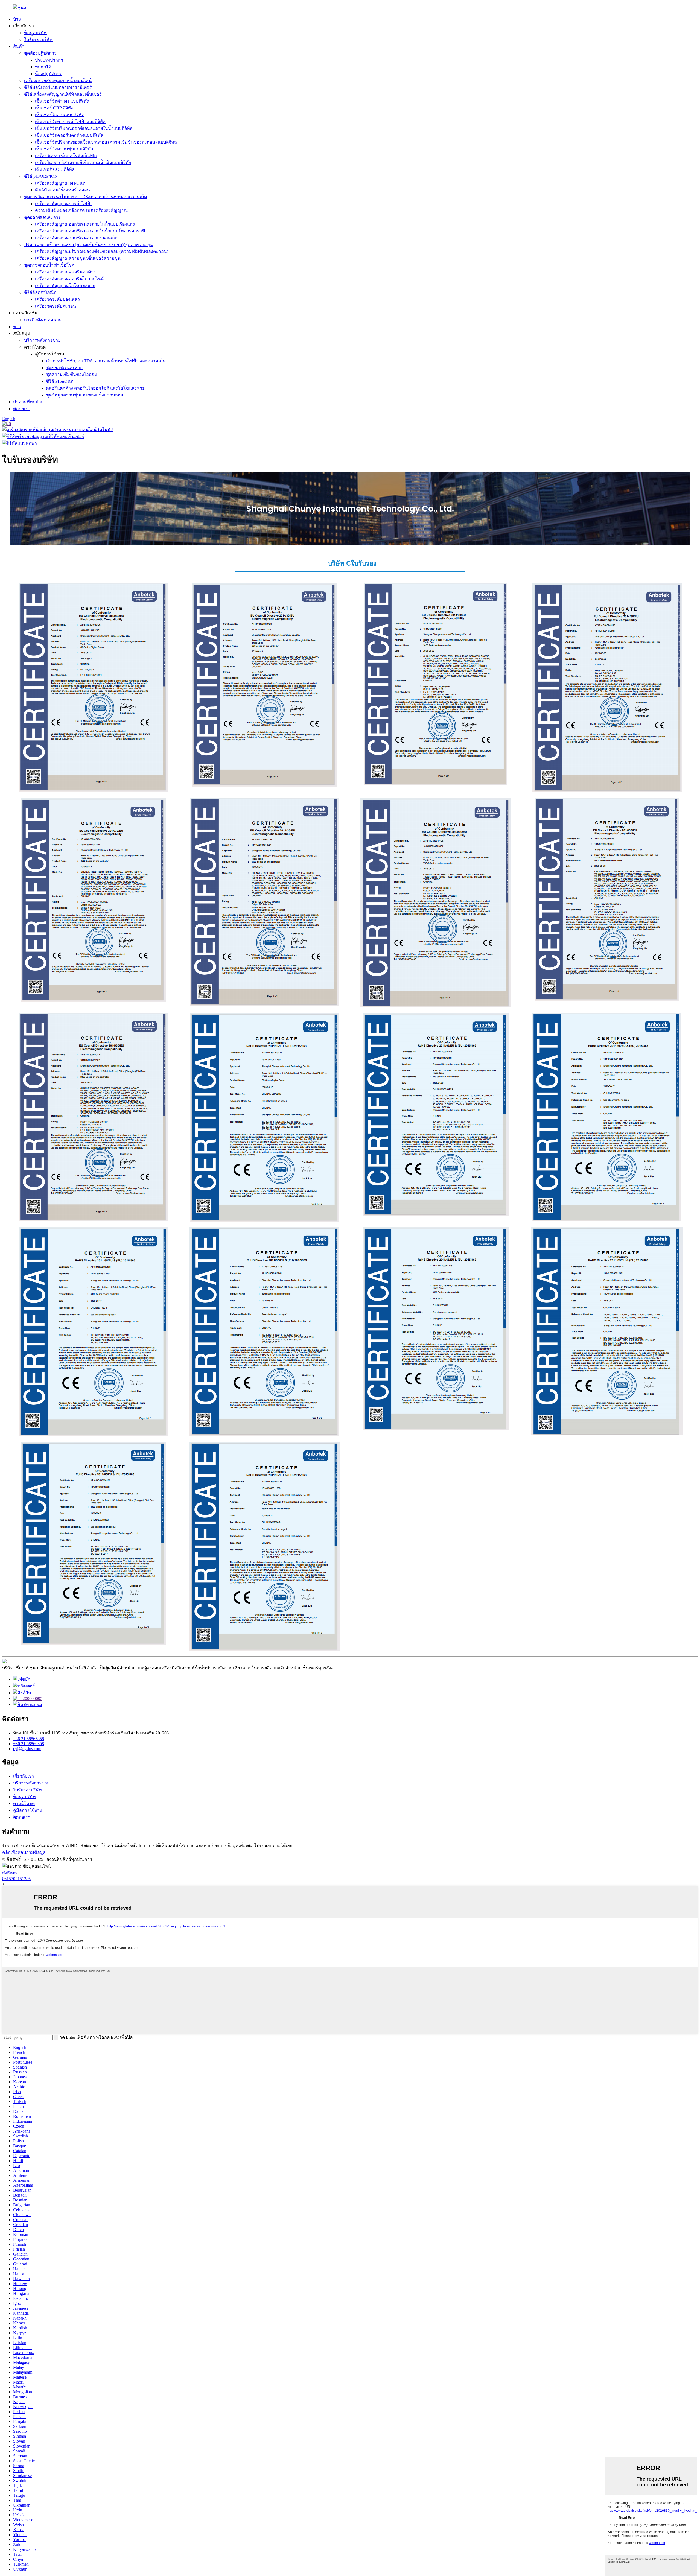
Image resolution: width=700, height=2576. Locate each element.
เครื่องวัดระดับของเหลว (57, 299)
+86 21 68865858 (29, 1739)
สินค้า (19, 46)
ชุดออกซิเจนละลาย (42, 217)
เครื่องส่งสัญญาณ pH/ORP (60, 183)
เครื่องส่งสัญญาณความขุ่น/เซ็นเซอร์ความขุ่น (78, 258)
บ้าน (17, 19)
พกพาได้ (43, 67)
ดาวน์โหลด (24, 1804)
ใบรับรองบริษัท (38, 40)
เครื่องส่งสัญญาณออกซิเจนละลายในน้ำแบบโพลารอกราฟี (90, 231)
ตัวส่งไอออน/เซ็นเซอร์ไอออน (62, 190)
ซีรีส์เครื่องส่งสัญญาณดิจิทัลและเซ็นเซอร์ (63, 94)
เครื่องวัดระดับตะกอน (56, 306)
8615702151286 (16, 1879)
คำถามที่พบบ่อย (28, 402)
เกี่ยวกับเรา (24, 1776)
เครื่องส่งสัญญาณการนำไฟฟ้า (64, 204)
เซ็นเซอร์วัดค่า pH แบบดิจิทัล (62, 101)
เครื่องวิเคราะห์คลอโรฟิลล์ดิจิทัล (66, 156)
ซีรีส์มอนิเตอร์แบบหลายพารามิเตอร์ (58, 87)
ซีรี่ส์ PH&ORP (59, 381)
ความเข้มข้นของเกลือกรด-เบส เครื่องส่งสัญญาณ (81, 210)
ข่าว (17, 327)
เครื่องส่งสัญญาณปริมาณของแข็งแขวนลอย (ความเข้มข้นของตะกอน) (102, 251)
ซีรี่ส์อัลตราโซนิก (40, 292)
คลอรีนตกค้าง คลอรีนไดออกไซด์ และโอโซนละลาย (95, 388)
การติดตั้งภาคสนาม (43, 320)
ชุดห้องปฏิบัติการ (40, 53)
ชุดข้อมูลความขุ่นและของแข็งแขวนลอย (84, 395)
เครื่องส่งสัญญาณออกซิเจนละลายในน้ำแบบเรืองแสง (85, 224)
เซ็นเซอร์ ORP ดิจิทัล (54, 108)
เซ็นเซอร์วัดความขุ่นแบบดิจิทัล (64, 149)
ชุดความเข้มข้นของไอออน (72, 374)
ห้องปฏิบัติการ (48, 74)
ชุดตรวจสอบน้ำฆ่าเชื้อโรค (49, 265)
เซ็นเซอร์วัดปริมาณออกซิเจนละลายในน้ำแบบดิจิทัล (84, 128)
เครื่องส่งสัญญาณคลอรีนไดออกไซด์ (69, 279)
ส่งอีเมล (10, 1873)
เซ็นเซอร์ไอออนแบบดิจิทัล (60, 115)
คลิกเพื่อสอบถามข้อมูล (24, 1852)
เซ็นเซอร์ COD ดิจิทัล (55, 169)
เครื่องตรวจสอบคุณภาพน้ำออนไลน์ (58, 81)
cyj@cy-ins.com (27, 1749)
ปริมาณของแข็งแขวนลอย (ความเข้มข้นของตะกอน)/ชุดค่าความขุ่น (88, 245)
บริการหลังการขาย (42, 340)
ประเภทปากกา (49, 60)
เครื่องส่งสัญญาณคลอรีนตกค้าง (65, 272)
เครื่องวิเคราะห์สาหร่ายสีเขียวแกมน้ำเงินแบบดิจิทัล (83, 163)
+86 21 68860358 (29, 1744)
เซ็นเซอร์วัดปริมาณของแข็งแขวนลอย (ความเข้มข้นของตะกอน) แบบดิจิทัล (106, 142)
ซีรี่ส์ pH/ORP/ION (41, 176)
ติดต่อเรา (22, 409)
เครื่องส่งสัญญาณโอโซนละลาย (65, 286)
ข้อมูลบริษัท (35, 33)
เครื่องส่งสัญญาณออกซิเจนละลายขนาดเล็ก (76, 238)
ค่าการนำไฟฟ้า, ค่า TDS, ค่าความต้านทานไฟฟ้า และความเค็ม (106, 361)
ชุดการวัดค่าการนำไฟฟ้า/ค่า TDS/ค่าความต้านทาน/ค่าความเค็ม (86, 197)
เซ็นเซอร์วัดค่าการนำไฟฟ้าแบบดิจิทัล (70, 122)
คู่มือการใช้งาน (28, 1810)
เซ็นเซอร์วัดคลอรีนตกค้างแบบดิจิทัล (69, 135)
